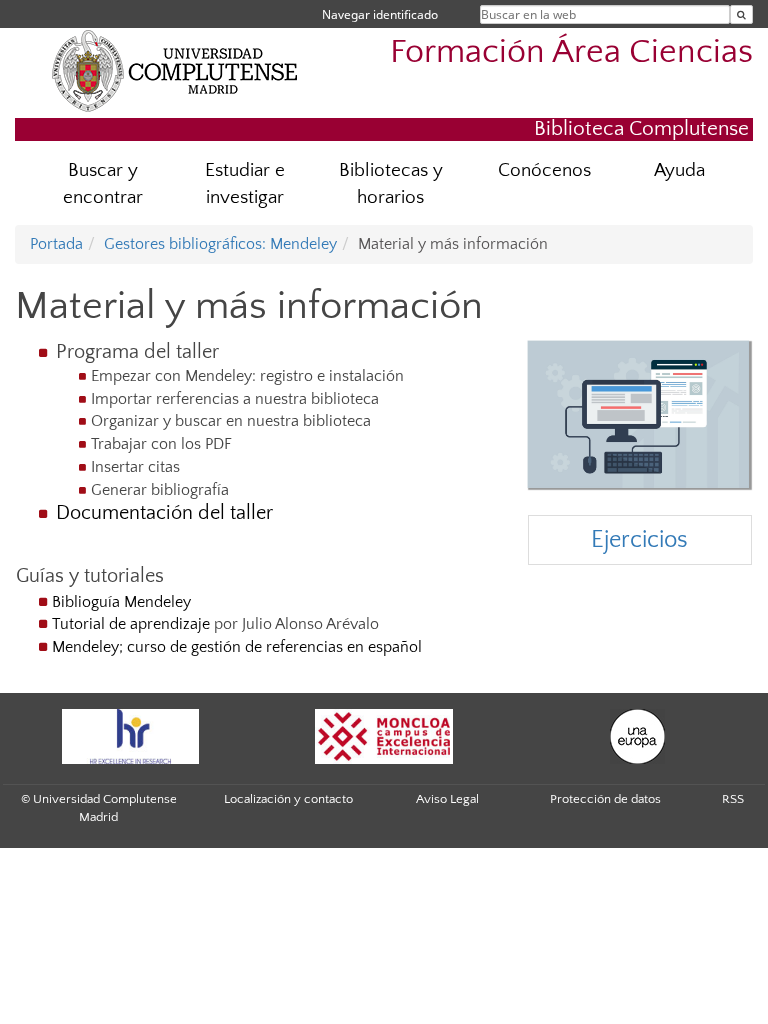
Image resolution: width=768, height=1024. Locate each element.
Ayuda (679, 170)
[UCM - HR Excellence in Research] (130, 736)
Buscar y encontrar (103, 184)
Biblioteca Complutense (641, 128)
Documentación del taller (164, 513)
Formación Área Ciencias (571, 52)
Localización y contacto (288, 799)
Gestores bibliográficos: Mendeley (220, 244)
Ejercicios (639, 540)
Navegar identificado (380, 14)
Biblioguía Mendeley (121, 602)
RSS (733, 799)
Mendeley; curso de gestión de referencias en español (239, 647)
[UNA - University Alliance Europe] (638, 736)
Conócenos (544, 170)
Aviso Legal (447, 799)
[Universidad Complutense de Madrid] (175, 70)
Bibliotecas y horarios (391, 184)
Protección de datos (605, 799)
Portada (56, 244)
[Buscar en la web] (741, 14)
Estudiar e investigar (245, 184)
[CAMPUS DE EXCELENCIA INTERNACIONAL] (384, 736)
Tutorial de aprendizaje (131, 624)
